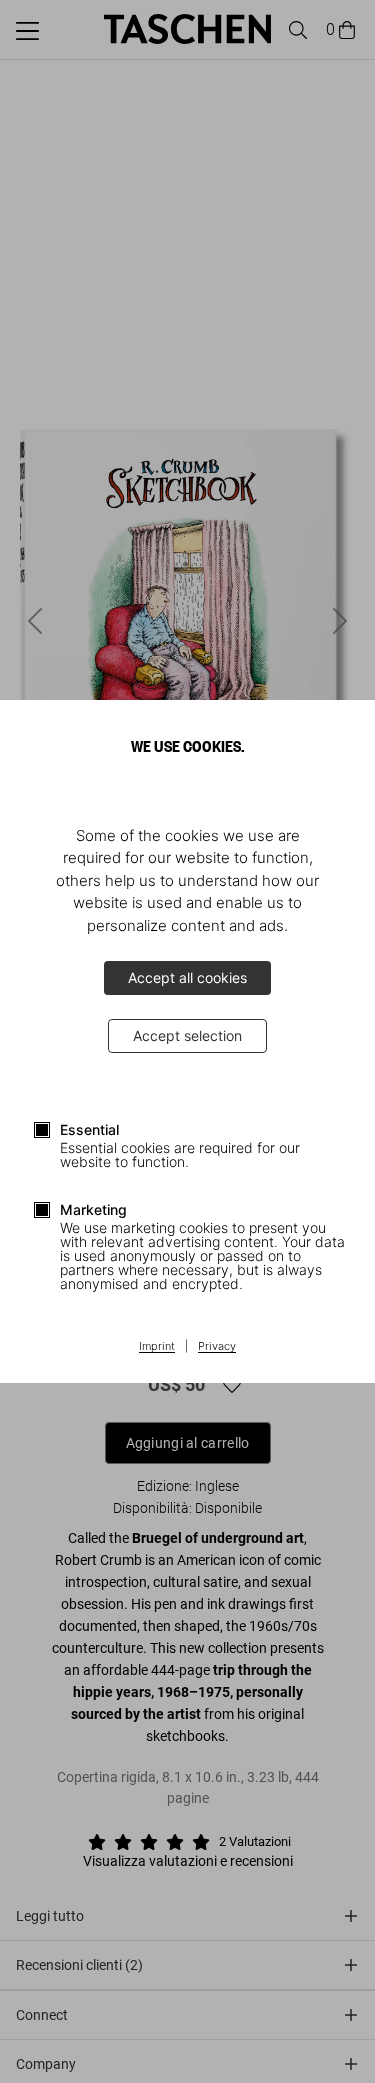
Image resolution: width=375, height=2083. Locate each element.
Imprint (157, 1347)
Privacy (217, 1347)
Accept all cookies (187, 977)
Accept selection (187, 1035)
